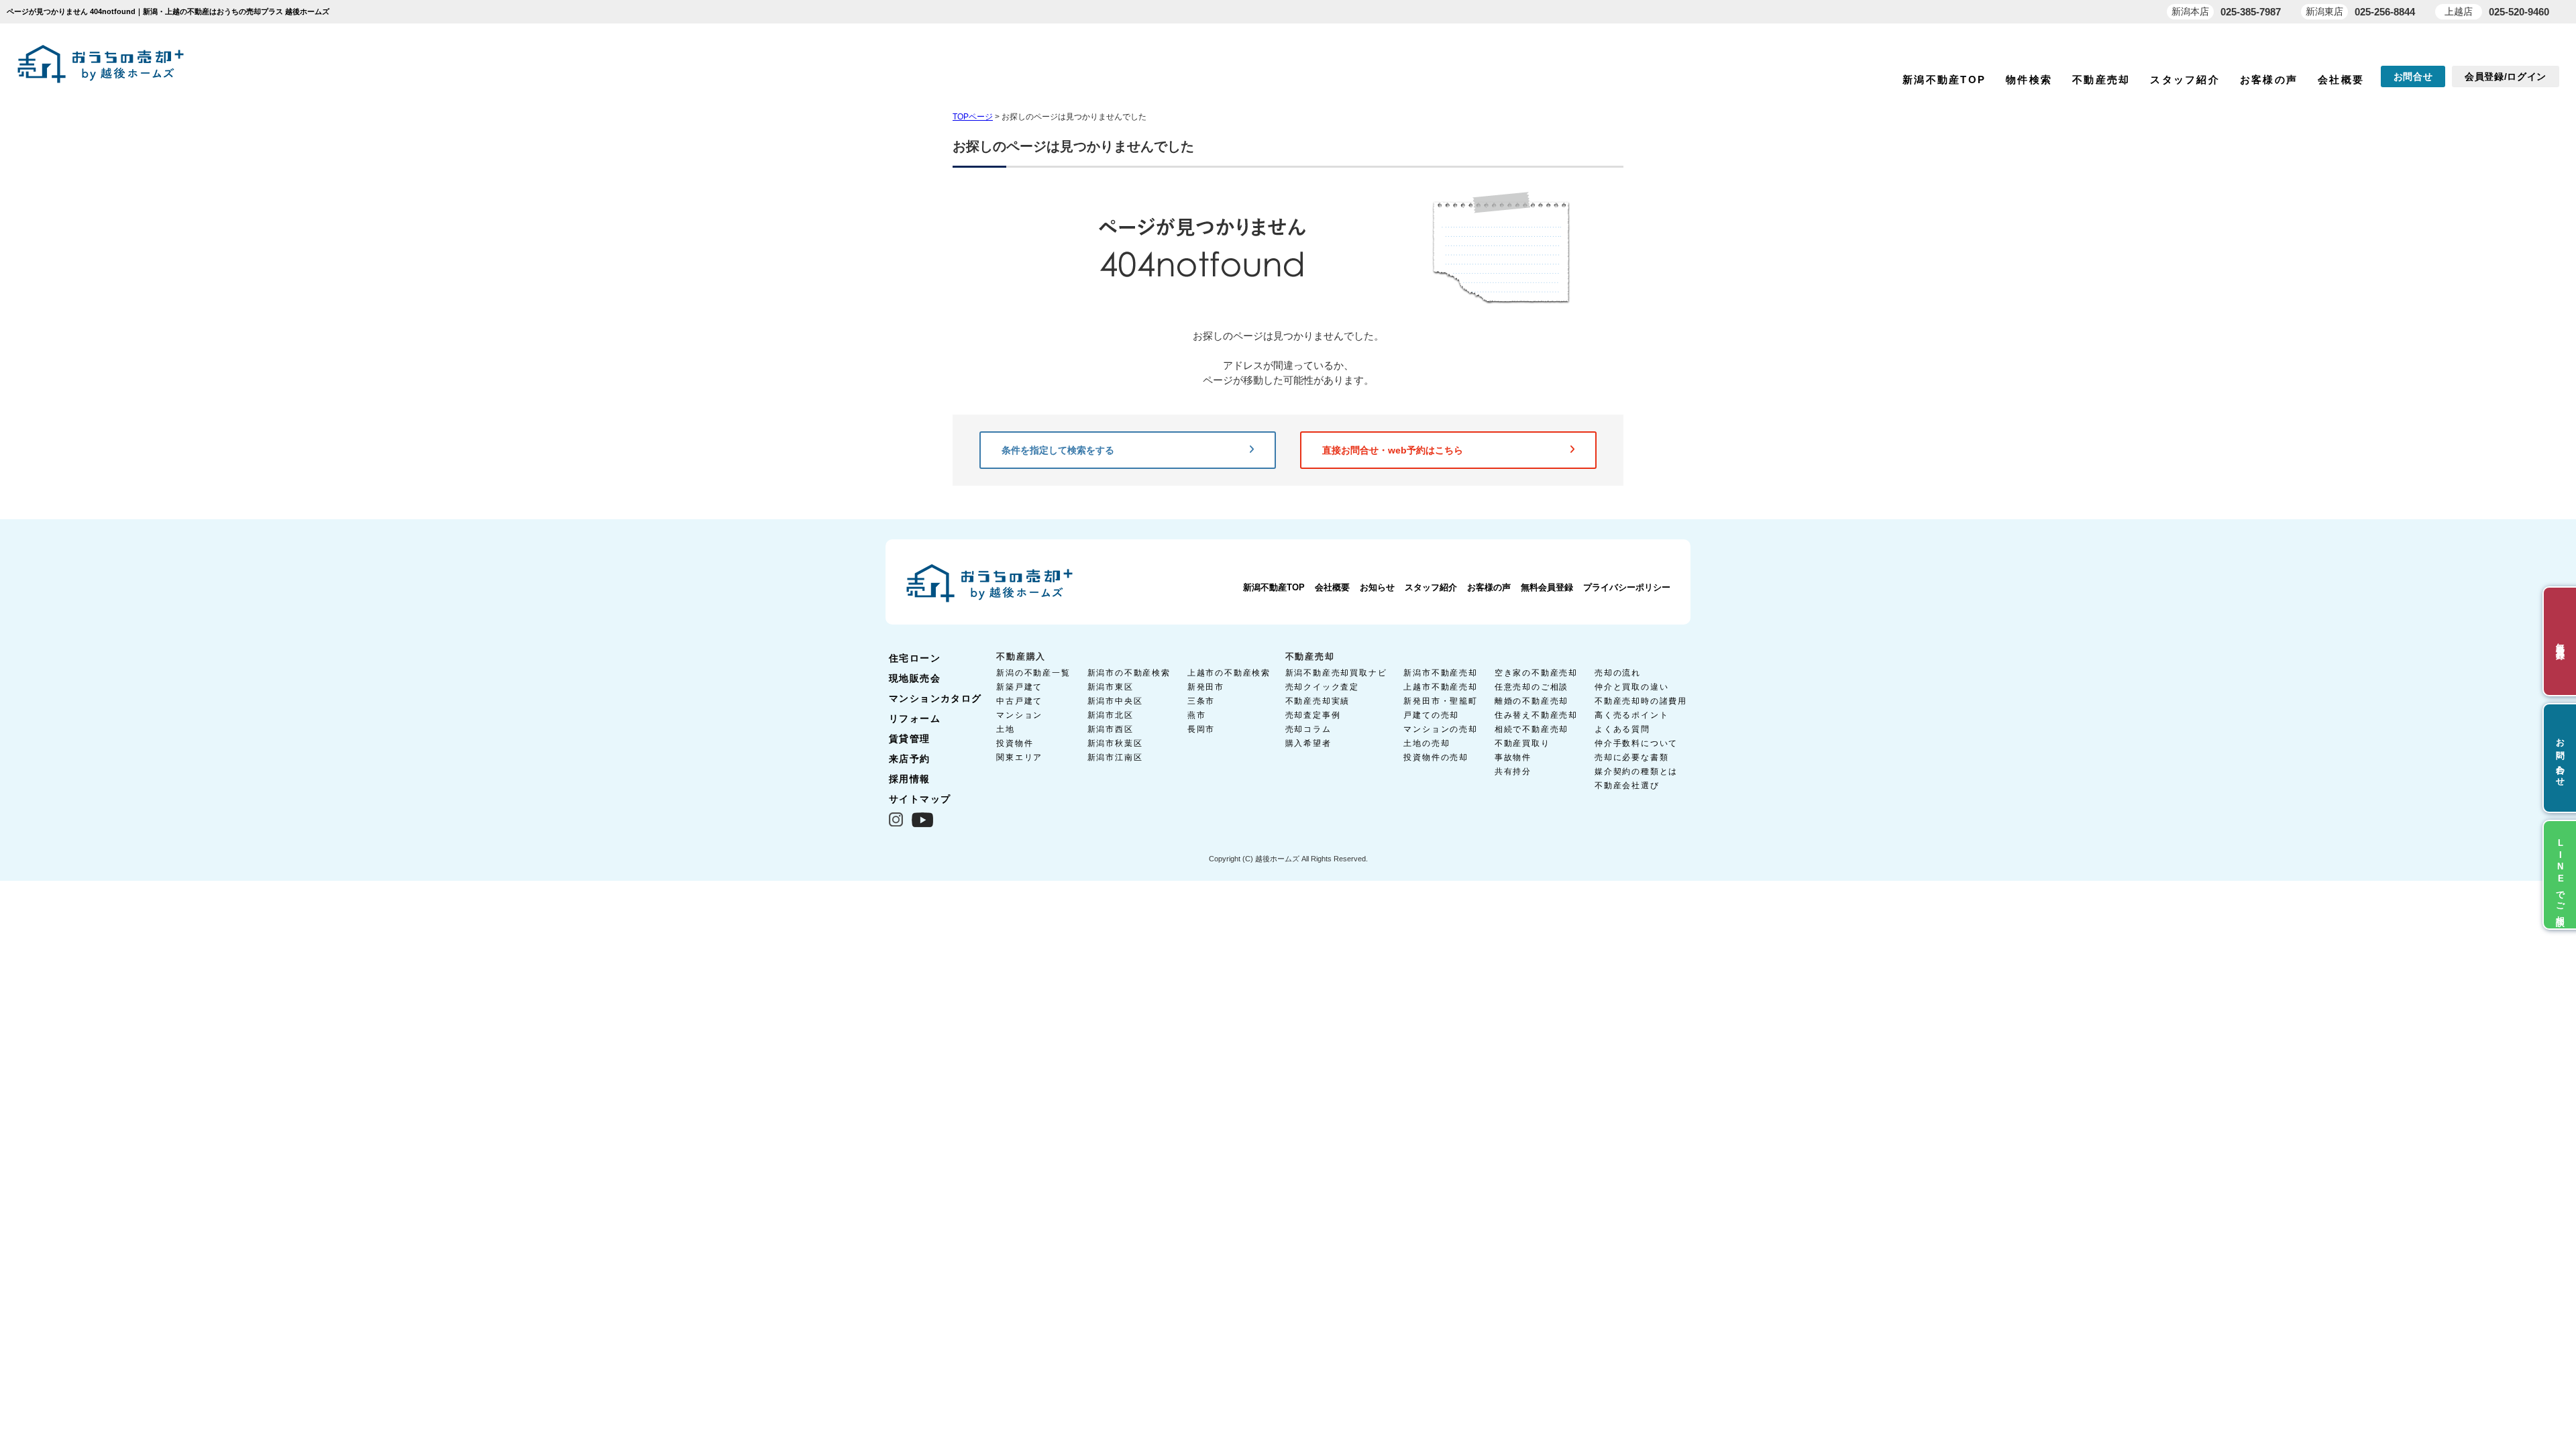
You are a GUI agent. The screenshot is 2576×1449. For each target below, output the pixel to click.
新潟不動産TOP (1944, 79)
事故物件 (1513, 757)
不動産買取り (1522, 743)
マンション (1019, 715)
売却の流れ (1618, 673)
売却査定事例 (1313, 715)
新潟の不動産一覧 (1033, 673)
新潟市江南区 (1115, 757)
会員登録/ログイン (2506, 76)
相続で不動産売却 (1532, 729)
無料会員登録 (1547, 587)
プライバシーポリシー (1627, 587)
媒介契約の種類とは (1636, 771)
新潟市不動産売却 (1440, 673)
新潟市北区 (1111, 715)
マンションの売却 (1440, 729)
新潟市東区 (1111, 687)
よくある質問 (1622, 729)
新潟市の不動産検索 (1129, 673)
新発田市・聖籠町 (1440, 701)
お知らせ (1377, 587)
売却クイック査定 (1322, 687)
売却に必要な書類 (1631, 757)
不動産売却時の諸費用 (1641, 701)
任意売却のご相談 (1532, 687)
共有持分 (1513, 771)
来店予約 (910, 759)
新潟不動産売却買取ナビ (1336, 673)
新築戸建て (1019, 687)
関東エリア (1019, 757)
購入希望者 (1308, 743)
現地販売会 (915, 678)
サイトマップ (920, 799)
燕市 (1197, 715)
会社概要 (2341, 79)
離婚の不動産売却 (1532, 701)
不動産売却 (2101, 79)
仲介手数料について (1636, 743)
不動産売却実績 (1318, 701)
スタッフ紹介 (2185, 79)
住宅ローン (915, 658)
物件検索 (2029, 79)
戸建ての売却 (1431, 715)
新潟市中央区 (1115, 701)
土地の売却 (1427, 743)
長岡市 (1201, 729)
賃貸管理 (910, 739)
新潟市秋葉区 (1115, 743)
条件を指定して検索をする (1058, 450)
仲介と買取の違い (1631, 687)
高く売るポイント (1631, 715)
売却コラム (1308, 729)
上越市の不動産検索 (1229, 673)
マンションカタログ (935, 698)
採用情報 (910, 779)
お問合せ (2413, 76)
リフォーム (915, 718)
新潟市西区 (1111, 729)
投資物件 (1015, 743)
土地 (1006, 729)
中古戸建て (1019, 701)
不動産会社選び (1627, 786)
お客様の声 (2269, 79)
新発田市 (1206, 687)
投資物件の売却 (1436, 757)
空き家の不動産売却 (1536, 673)
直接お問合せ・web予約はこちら (1393, 450)
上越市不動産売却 (1440, 687)
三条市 (1201, 701)
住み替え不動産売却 (1536, 715)
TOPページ (973, 117)
